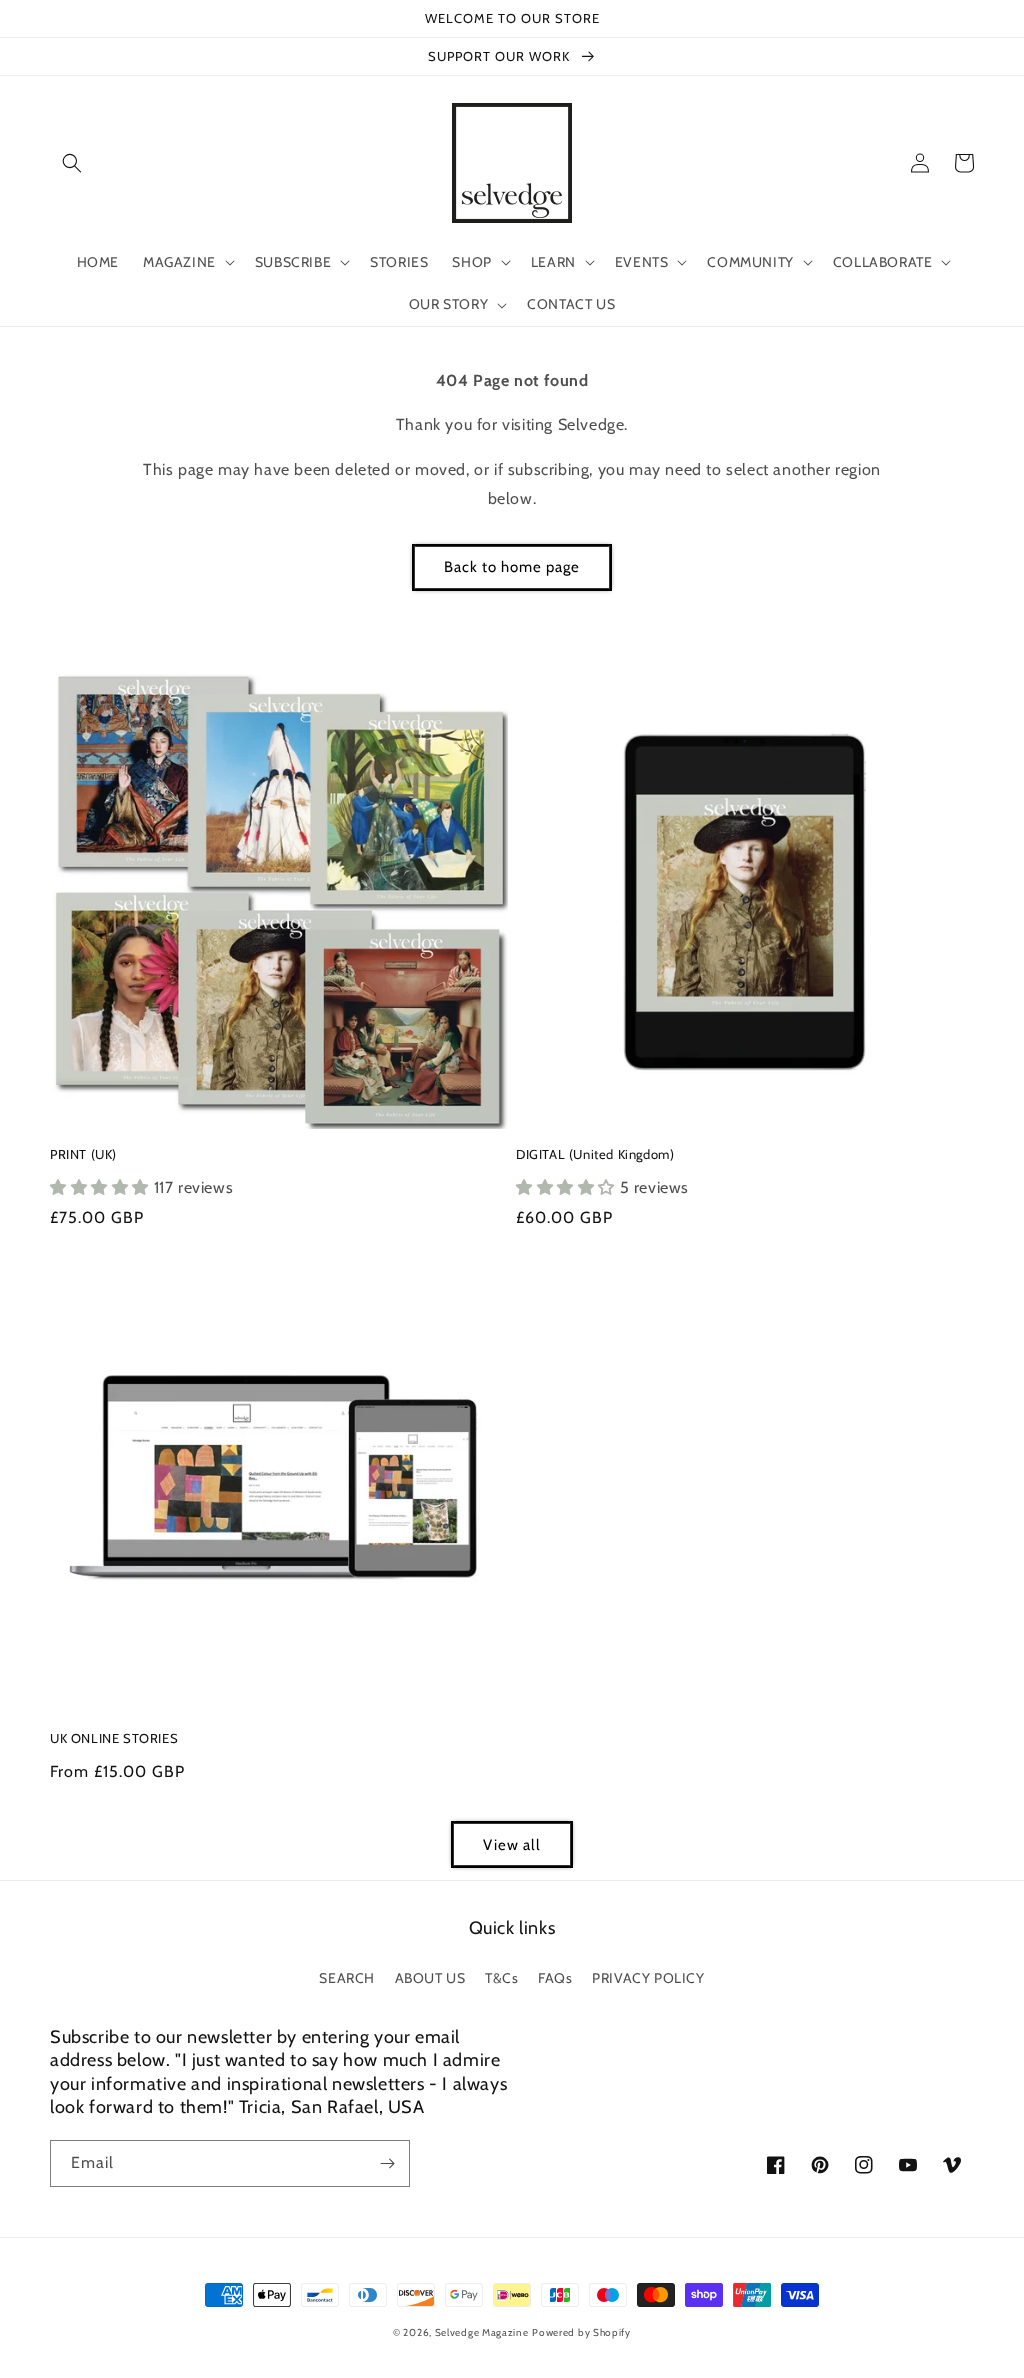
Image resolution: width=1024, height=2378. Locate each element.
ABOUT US (430, 1978)
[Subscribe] (387, 2163)
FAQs (555, 1978)
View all (512, 1845)
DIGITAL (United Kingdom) (595, 1154)
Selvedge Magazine (482, 2332)
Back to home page (512, 567)
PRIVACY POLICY (648, 1978)
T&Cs (501, 1978)
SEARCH (347, 1978)
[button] (72, 163)
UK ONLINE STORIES (114, 1738)
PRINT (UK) (83, 1154)
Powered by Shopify (581, 2332)
